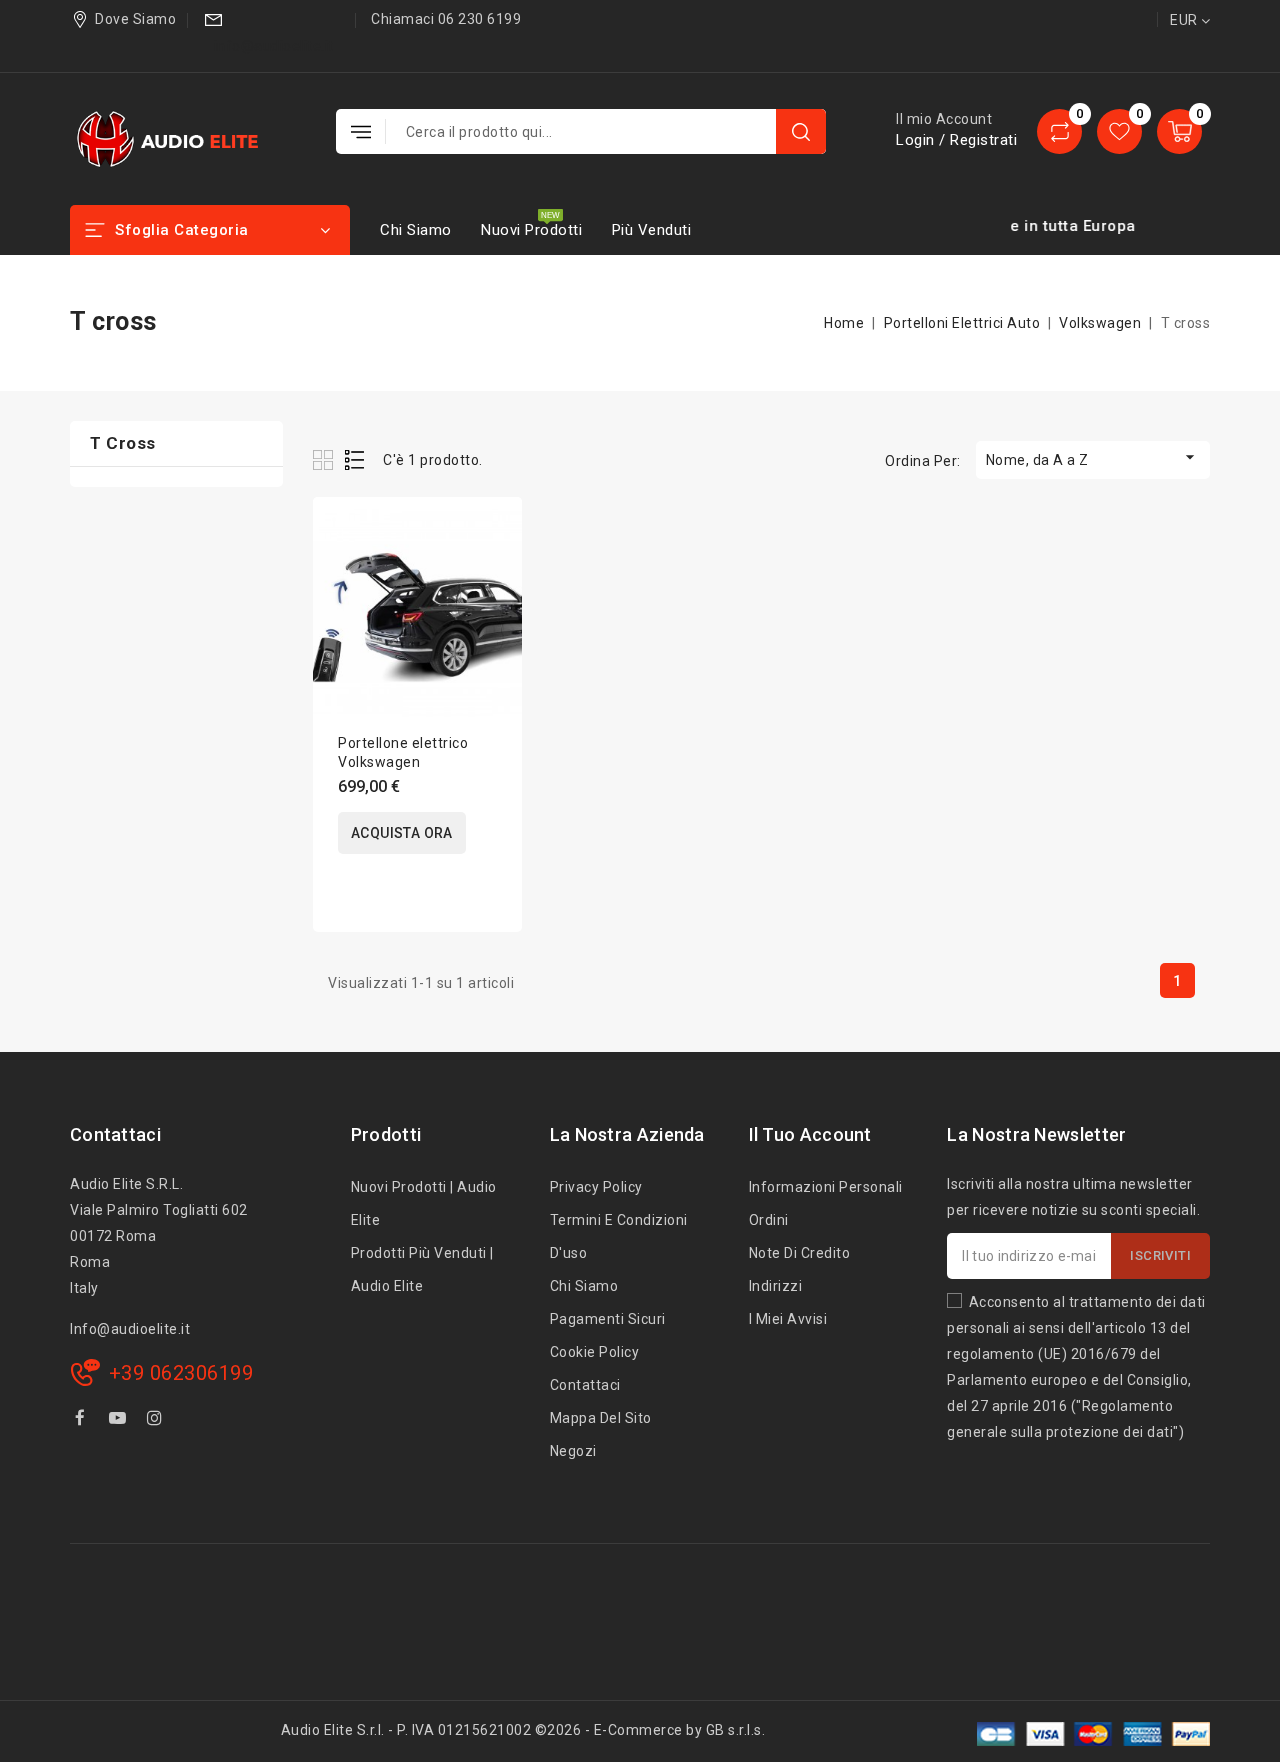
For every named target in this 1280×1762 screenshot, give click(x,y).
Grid (325, 459)
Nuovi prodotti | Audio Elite (424, 1203)
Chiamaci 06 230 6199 (446, 19)
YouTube (120, 1421)
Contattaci (115, 1134)
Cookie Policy (595, 1352)
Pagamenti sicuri (608, 1319)
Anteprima (493, 574)
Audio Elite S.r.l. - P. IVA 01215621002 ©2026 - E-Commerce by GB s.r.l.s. (523, 1730)
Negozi (573, 1451)
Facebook (82, 1421)
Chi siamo (416, 230)
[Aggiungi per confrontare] (493, 532)
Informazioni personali (826, 1187)
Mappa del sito (601, 1418)
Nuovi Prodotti (531, 230)
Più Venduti (652, 230)
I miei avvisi (788, 1319)
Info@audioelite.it (130, 1329)
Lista (355, 459)
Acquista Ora (402, 833)
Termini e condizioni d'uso (619, 1236)
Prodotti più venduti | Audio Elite (422, 1269)
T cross (123, 443)
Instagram (157, 1421)
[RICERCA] (801, 131)
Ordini (769, 1220)
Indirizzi (776, 1286)
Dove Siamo (135, 19)
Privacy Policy (596, 1187)
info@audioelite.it (274, 46)
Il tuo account (810, 1134)
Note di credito (800, 1253)
